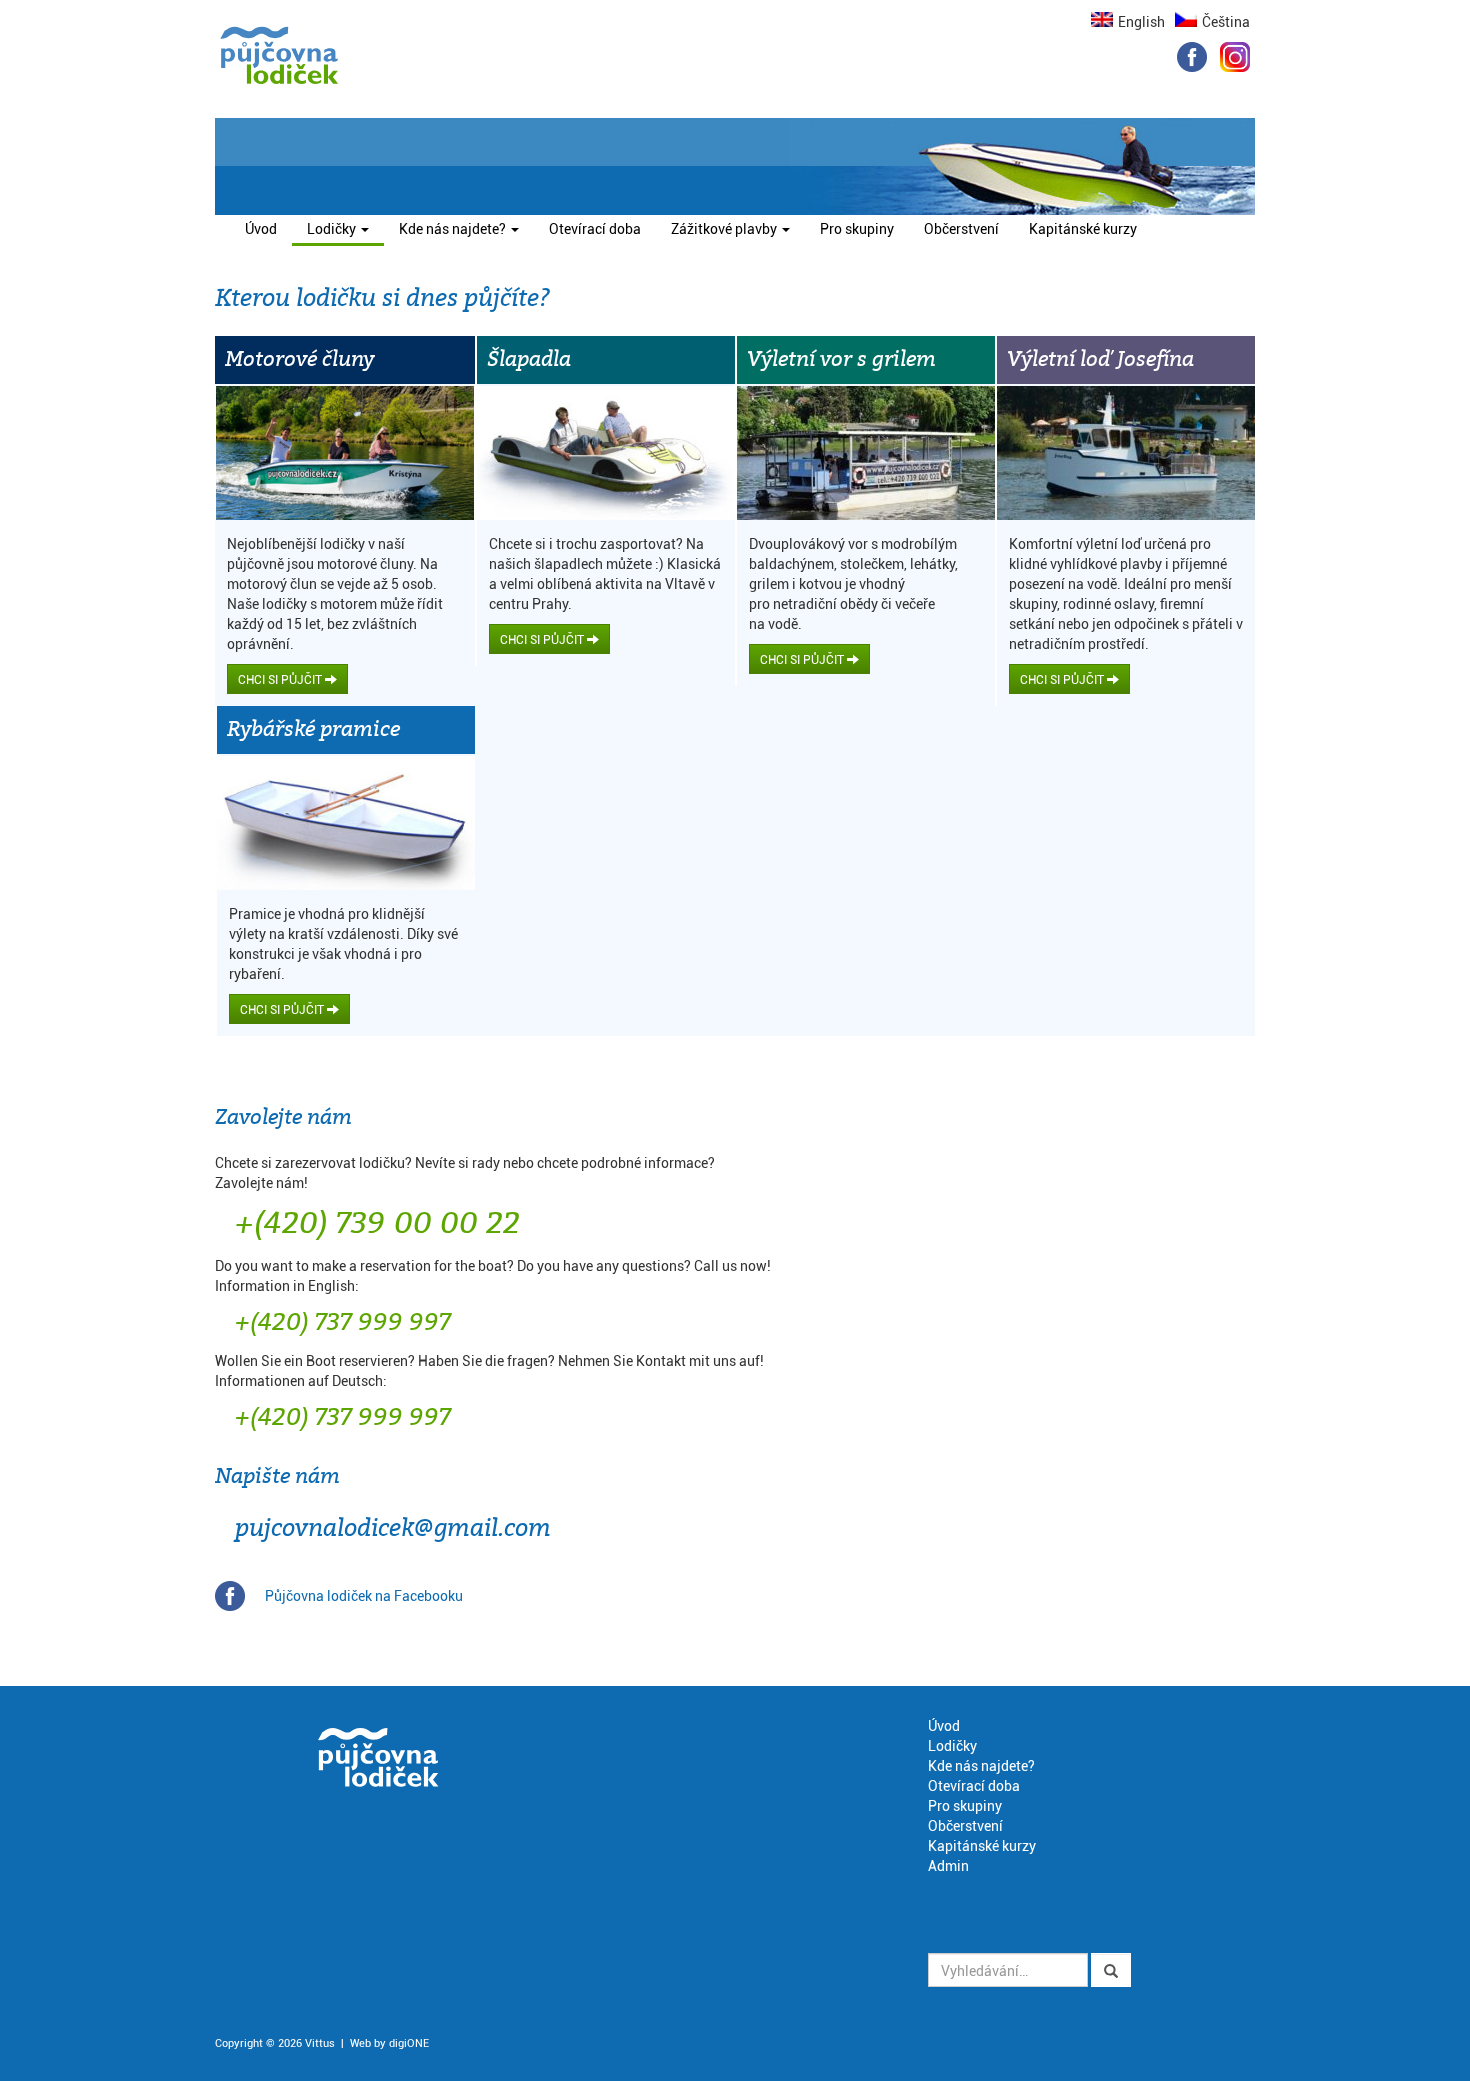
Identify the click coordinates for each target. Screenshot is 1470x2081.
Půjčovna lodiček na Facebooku (364, 1595)
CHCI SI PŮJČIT (281, 679)
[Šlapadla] (606, 453)
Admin (948, 1865)
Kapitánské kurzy (1083, 228)
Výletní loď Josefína (1100, 359)
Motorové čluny (299, 359)
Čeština (1226, 21)
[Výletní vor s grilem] (866, 453)
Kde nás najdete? (981, 1765)
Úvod (261, 228)
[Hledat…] (1111, 1970)
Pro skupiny (857, 228)
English (1141, 21)
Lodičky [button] (345, 228)
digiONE (409, 2042)
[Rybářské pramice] (346, 823)
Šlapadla (529, 359)
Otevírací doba (595, 228)
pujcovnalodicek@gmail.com (393, 1528)
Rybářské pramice (313, 729)
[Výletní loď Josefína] (1126, 453)
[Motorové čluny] (345, 453)
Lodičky (952, 1745)
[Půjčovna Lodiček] (279, 55)
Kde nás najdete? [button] (454, 228)
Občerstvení (961, 228)
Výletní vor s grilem (841, 359)
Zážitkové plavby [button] (725, 228)
